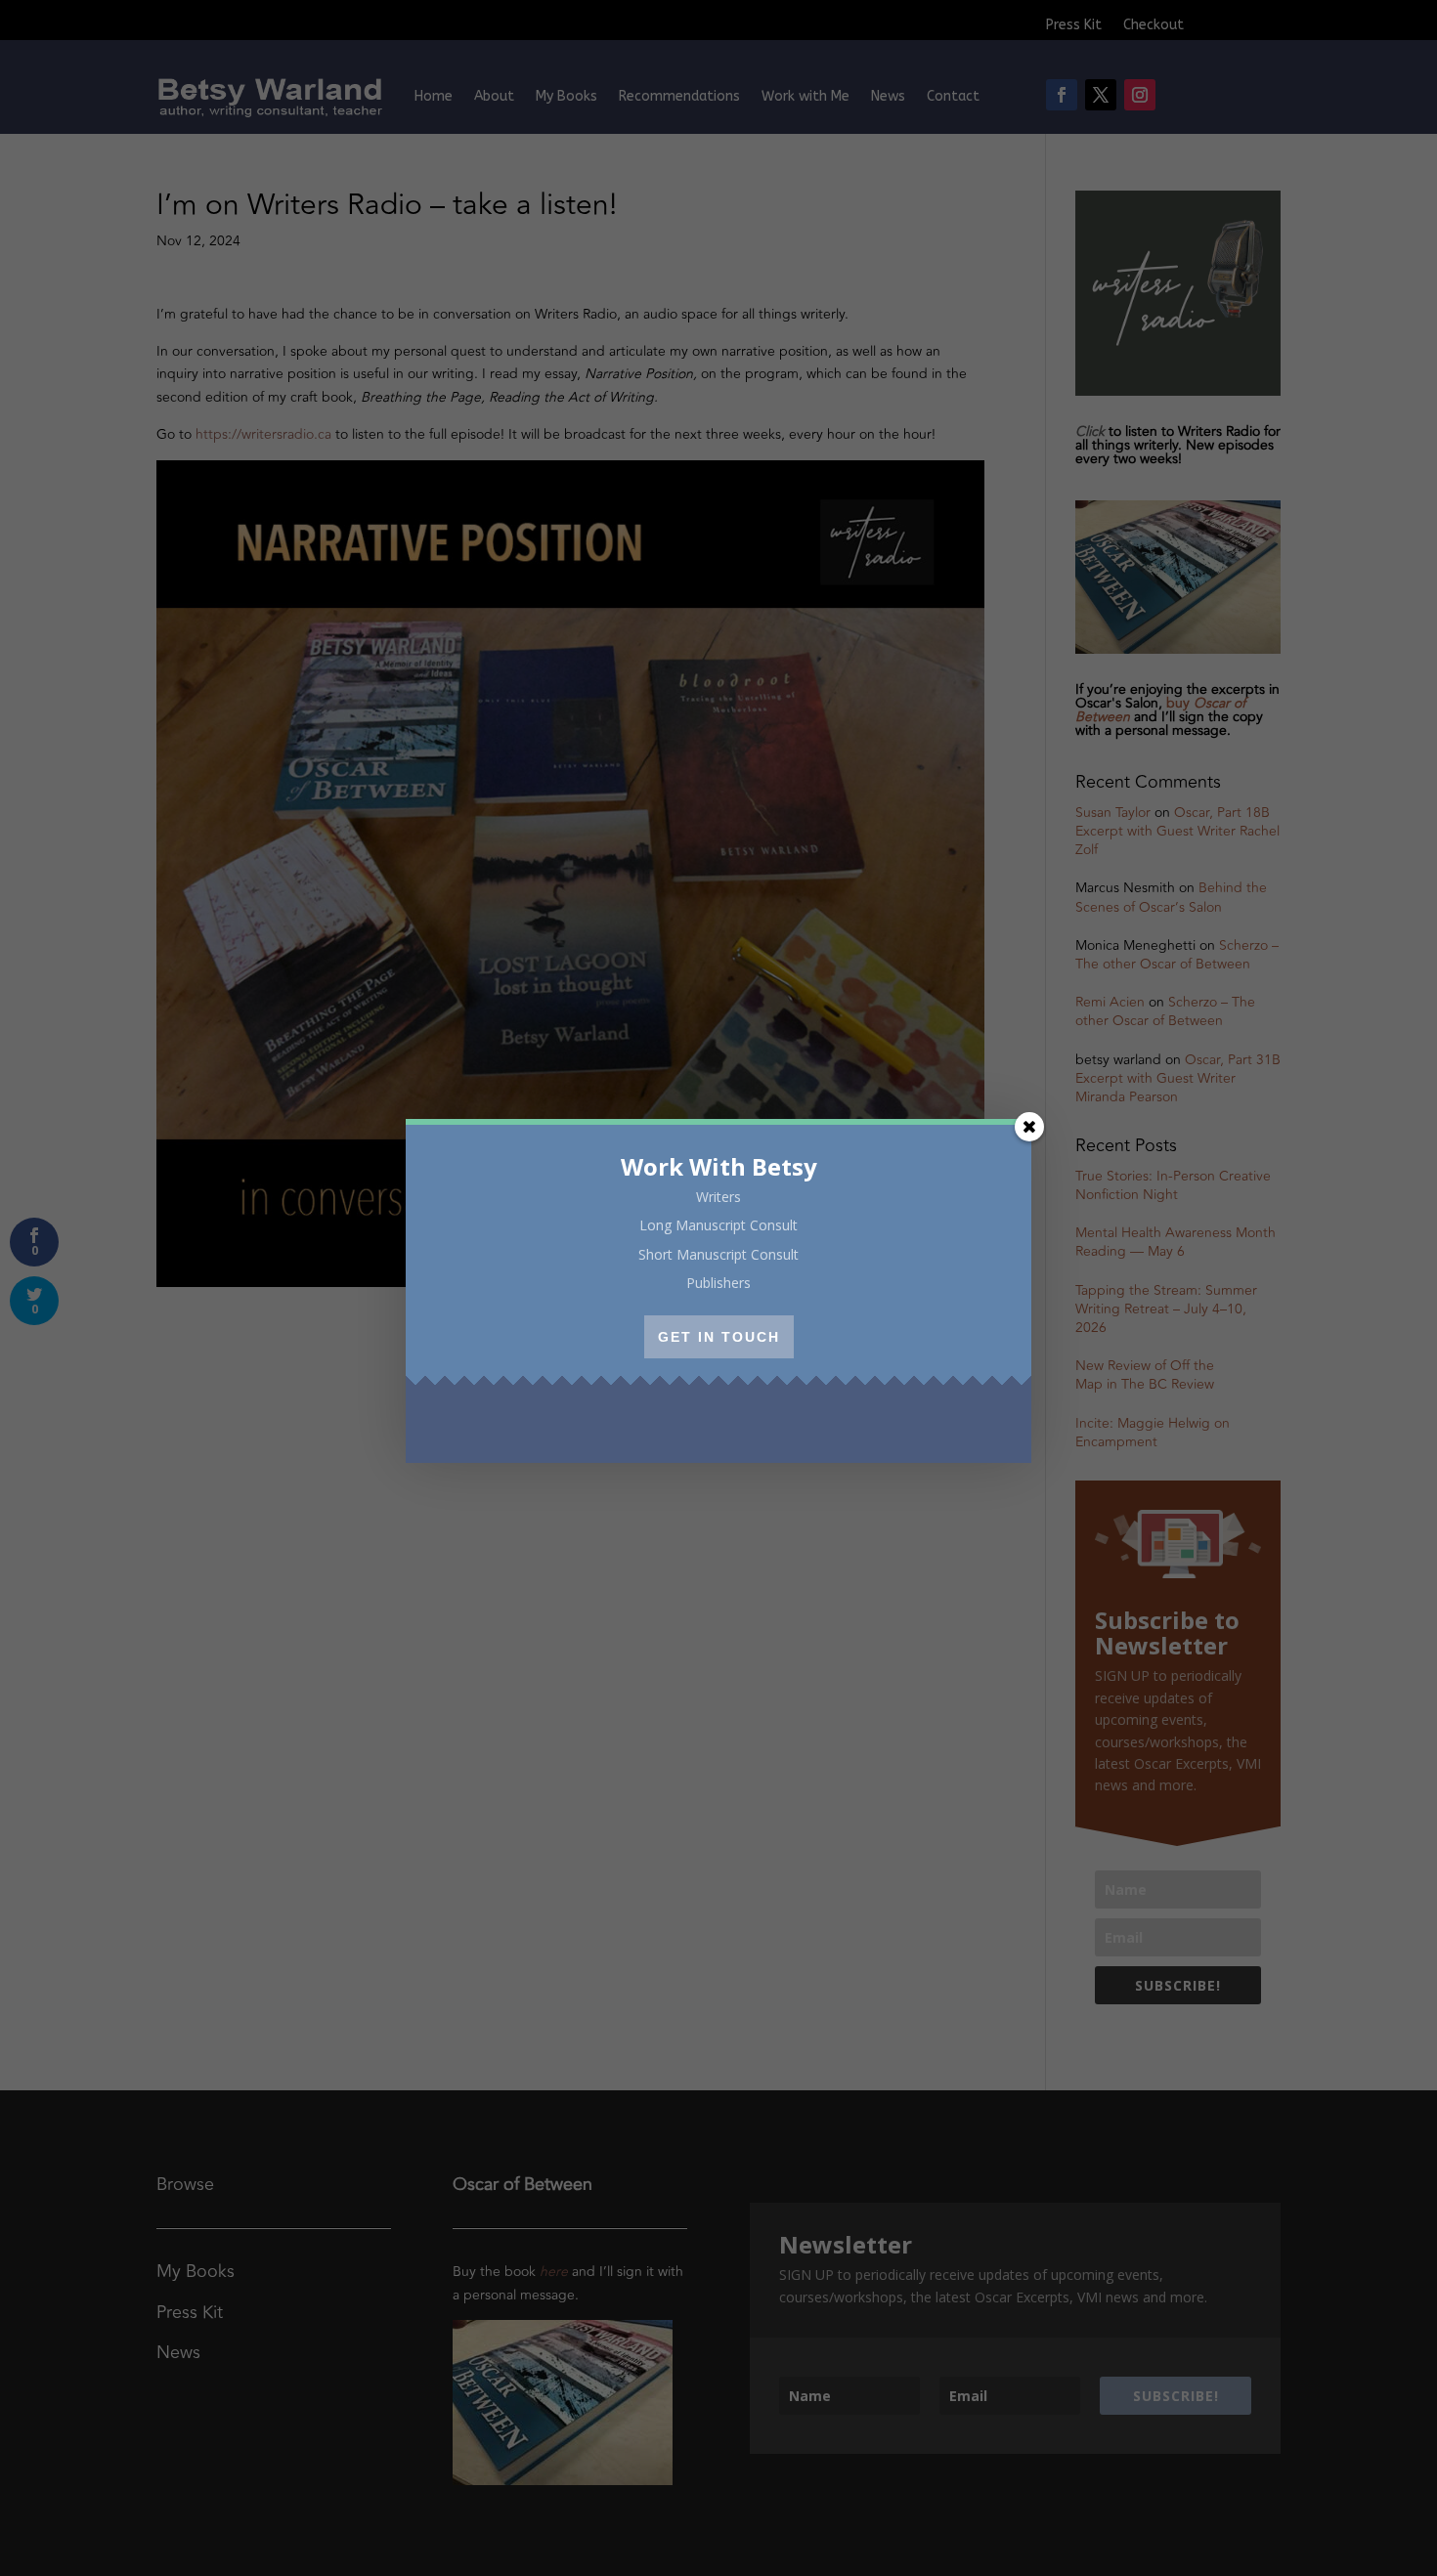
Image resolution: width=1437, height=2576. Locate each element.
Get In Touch (719, 1337)
